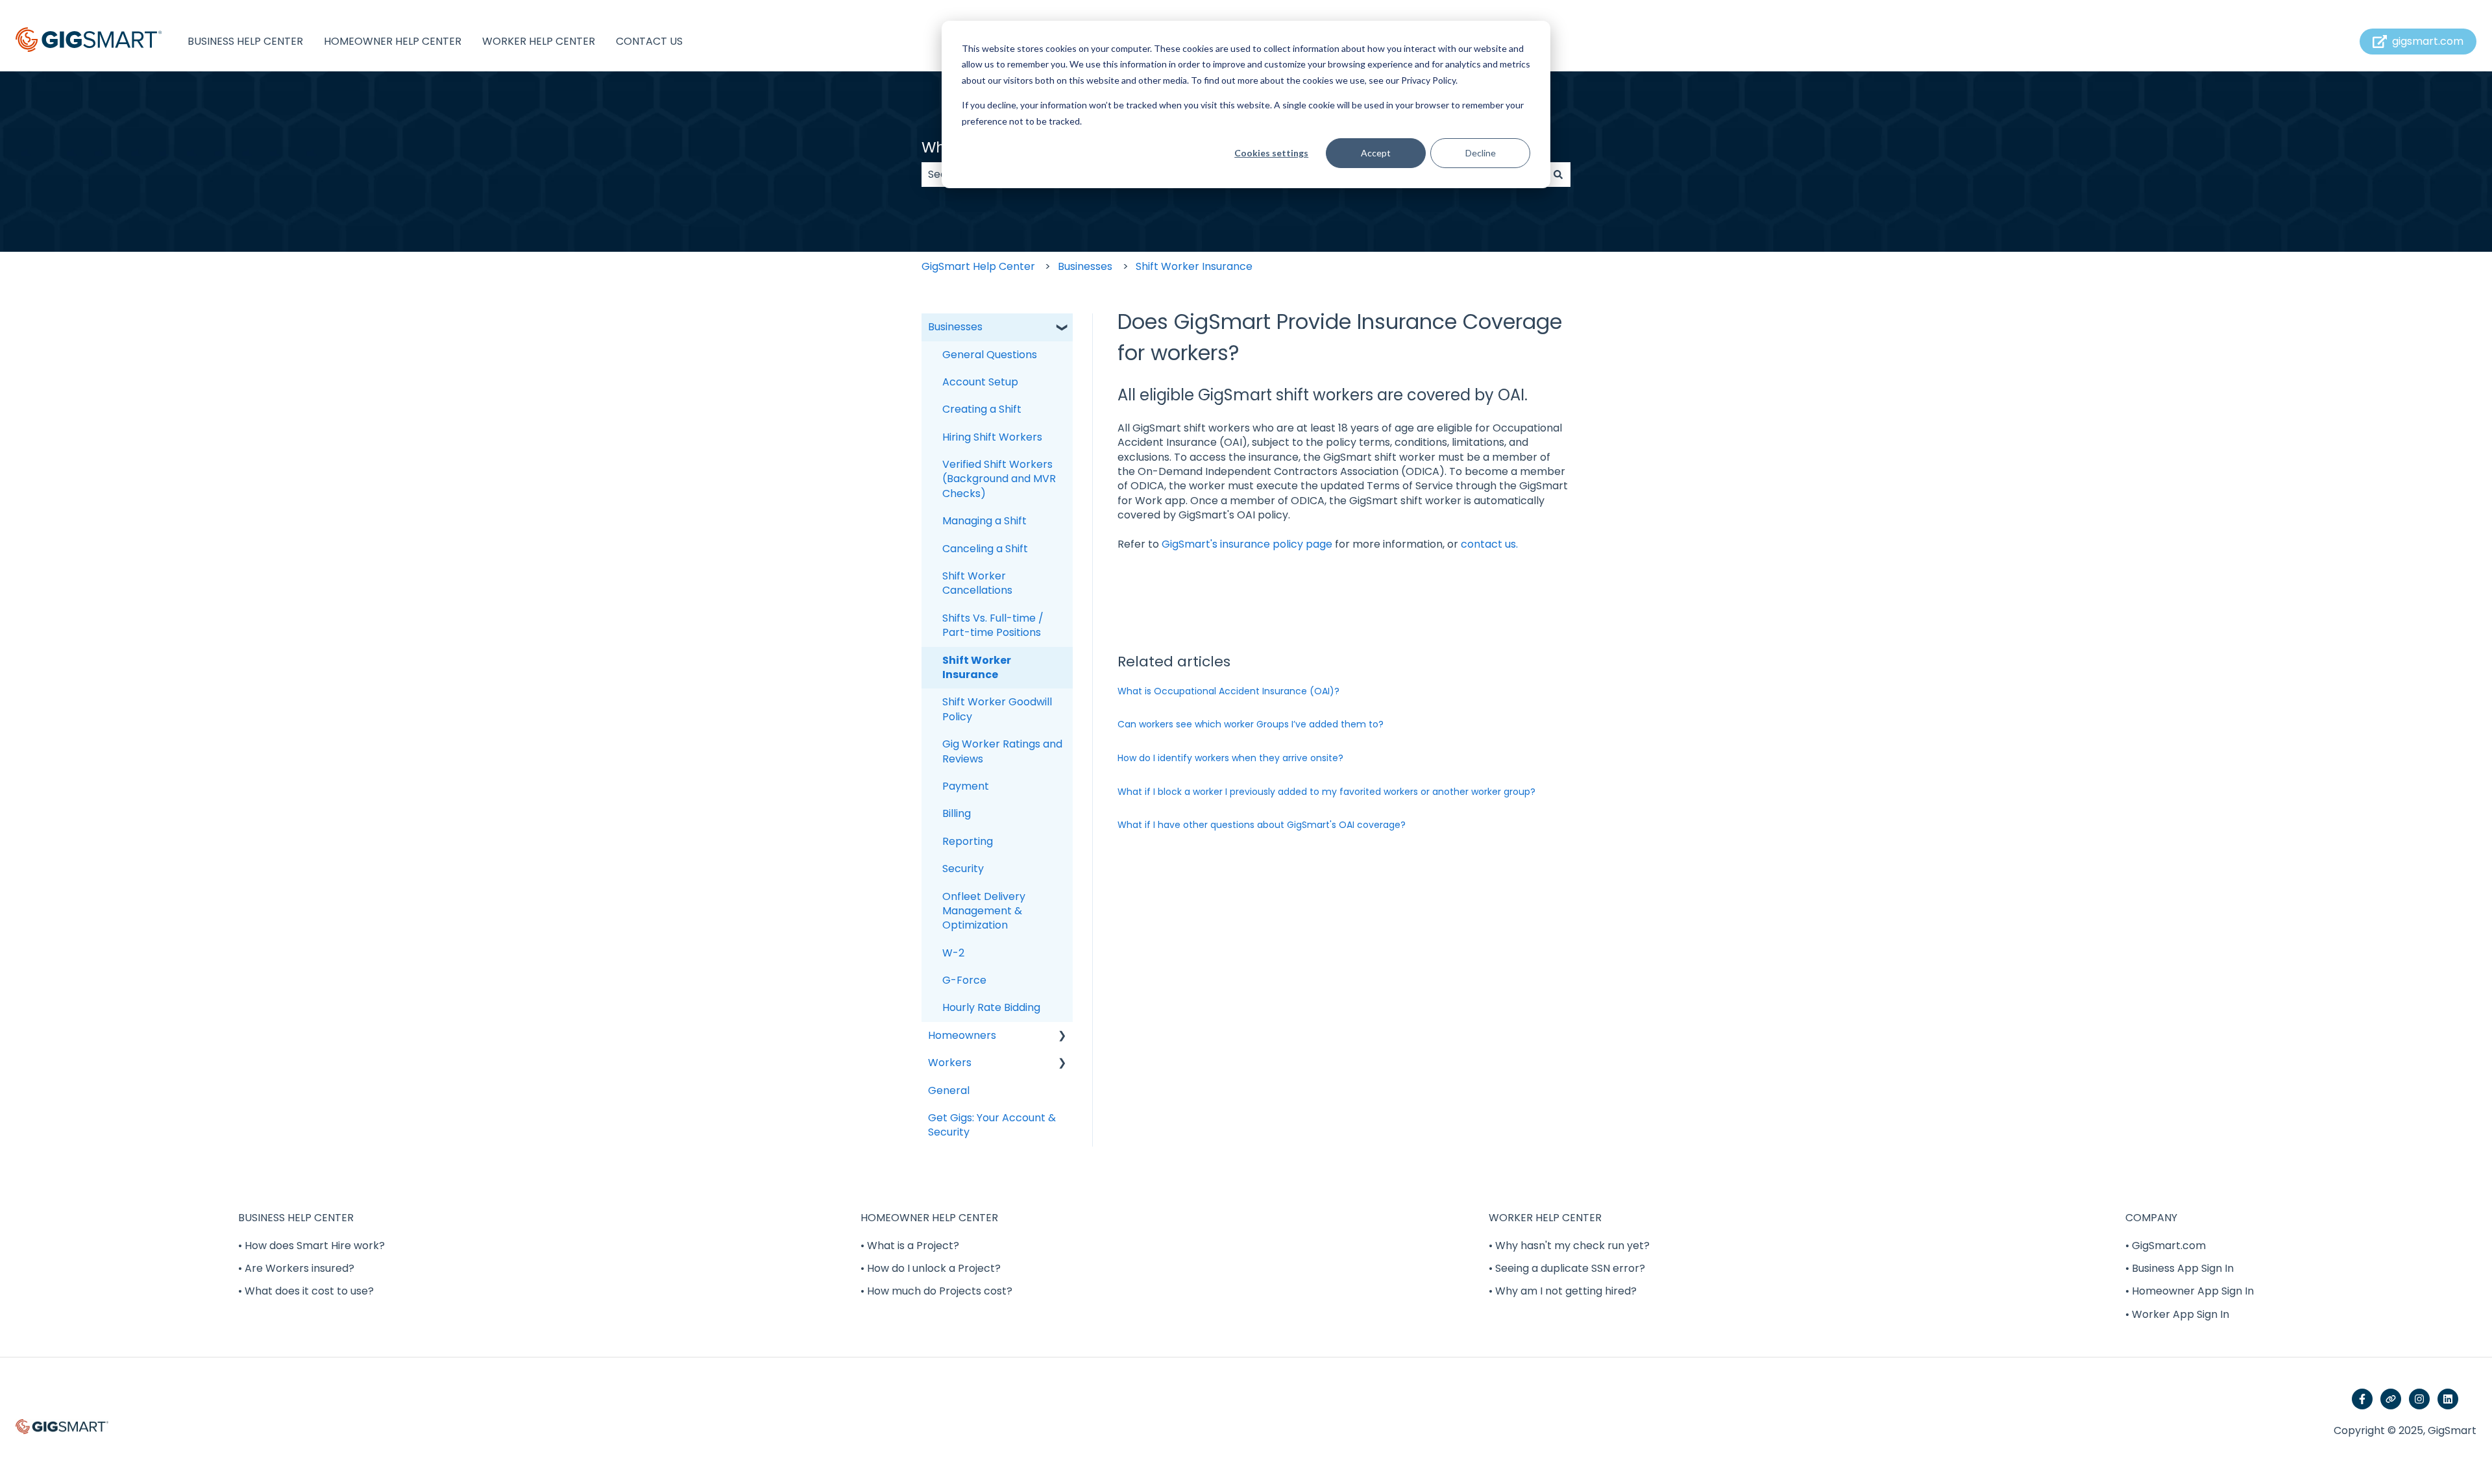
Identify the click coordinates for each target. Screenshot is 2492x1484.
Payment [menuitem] (966, 786)
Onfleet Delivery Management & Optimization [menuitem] (984, 911)
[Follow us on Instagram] (2419, 1399)
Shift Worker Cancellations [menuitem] (977, 583)
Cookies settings (1271, 153)
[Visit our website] (2391, 1399)
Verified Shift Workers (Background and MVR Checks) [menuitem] (999, 479)
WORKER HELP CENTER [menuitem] (1545, 1218)
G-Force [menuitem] (964, 980)
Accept (1376, 153)
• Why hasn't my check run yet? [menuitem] (1569, 1246)
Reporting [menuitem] (968, 841)
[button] (1062, 328)
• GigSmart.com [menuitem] (2166, 1246)
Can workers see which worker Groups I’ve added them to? (1251, 724)
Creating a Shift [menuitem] (982, 409)
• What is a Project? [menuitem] (910, 1246)
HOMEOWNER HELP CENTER (393, 42)
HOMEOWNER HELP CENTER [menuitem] (929, 1218)
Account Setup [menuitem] (980, 382)
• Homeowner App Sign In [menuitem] (2190, 1291)
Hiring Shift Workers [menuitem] (992, 437)
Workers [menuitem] (950, 1063)
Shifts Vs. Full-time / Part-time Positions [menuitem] (993, 625)
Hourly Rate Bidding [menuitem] (991, 1007)
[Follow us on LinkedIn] (2448, 1399)
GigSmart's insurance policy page (1247, 544)
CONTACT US (649, 42)
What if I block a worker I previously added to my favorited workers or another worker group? (1326, 792)
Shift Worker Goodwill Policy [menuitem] (997, 709)
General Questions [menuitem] (990, 355)
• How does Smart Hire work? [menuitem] (311, 1246)
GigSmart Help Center (978, 266)
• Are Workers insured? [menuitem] (296, 1268)
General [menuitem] (949, 1090)
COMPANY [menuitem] (2151, 1218)
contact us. (1489, 544)
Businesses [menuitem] (955, 327)
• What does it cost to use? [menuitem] (306, 1291)
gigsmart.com (2428, 41)
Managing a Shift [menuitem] (984, 521)
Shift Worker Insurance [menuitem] (977, 667)
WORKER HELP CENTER (539, 42)
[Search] (1558, 175)
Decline (1481, 153)
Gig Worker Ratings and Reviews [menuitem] (1002, 751)
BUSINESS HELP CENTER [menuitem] (296, 1218)
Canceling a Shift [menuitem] (985, 549)
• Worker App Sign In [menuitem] (2177, 1314)
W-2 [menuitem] (953, 953)
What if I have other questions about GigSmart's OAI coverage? (1262, 825)
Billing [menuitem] (957, 813)
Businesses (1085, 266)
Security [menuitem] (963, 869)
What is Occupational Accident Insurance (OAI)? (1228, 691)
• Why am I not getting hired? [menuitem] (1563, 1291)
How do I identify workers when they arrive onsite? (1230, 758)
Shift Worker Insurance (1194, 266)
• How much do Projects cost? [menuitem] (936, 1291)
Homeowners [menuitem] (962, 1035)
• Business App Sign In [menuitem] (2180, 1268)
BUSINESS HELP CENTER (245, 42)
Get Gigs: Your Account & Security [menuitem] (992, 1125)
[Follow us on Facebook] (2362, 1399)
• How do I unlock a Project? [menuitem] (931, 1268)
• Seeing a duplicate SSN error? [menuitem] (1567, 1268)
